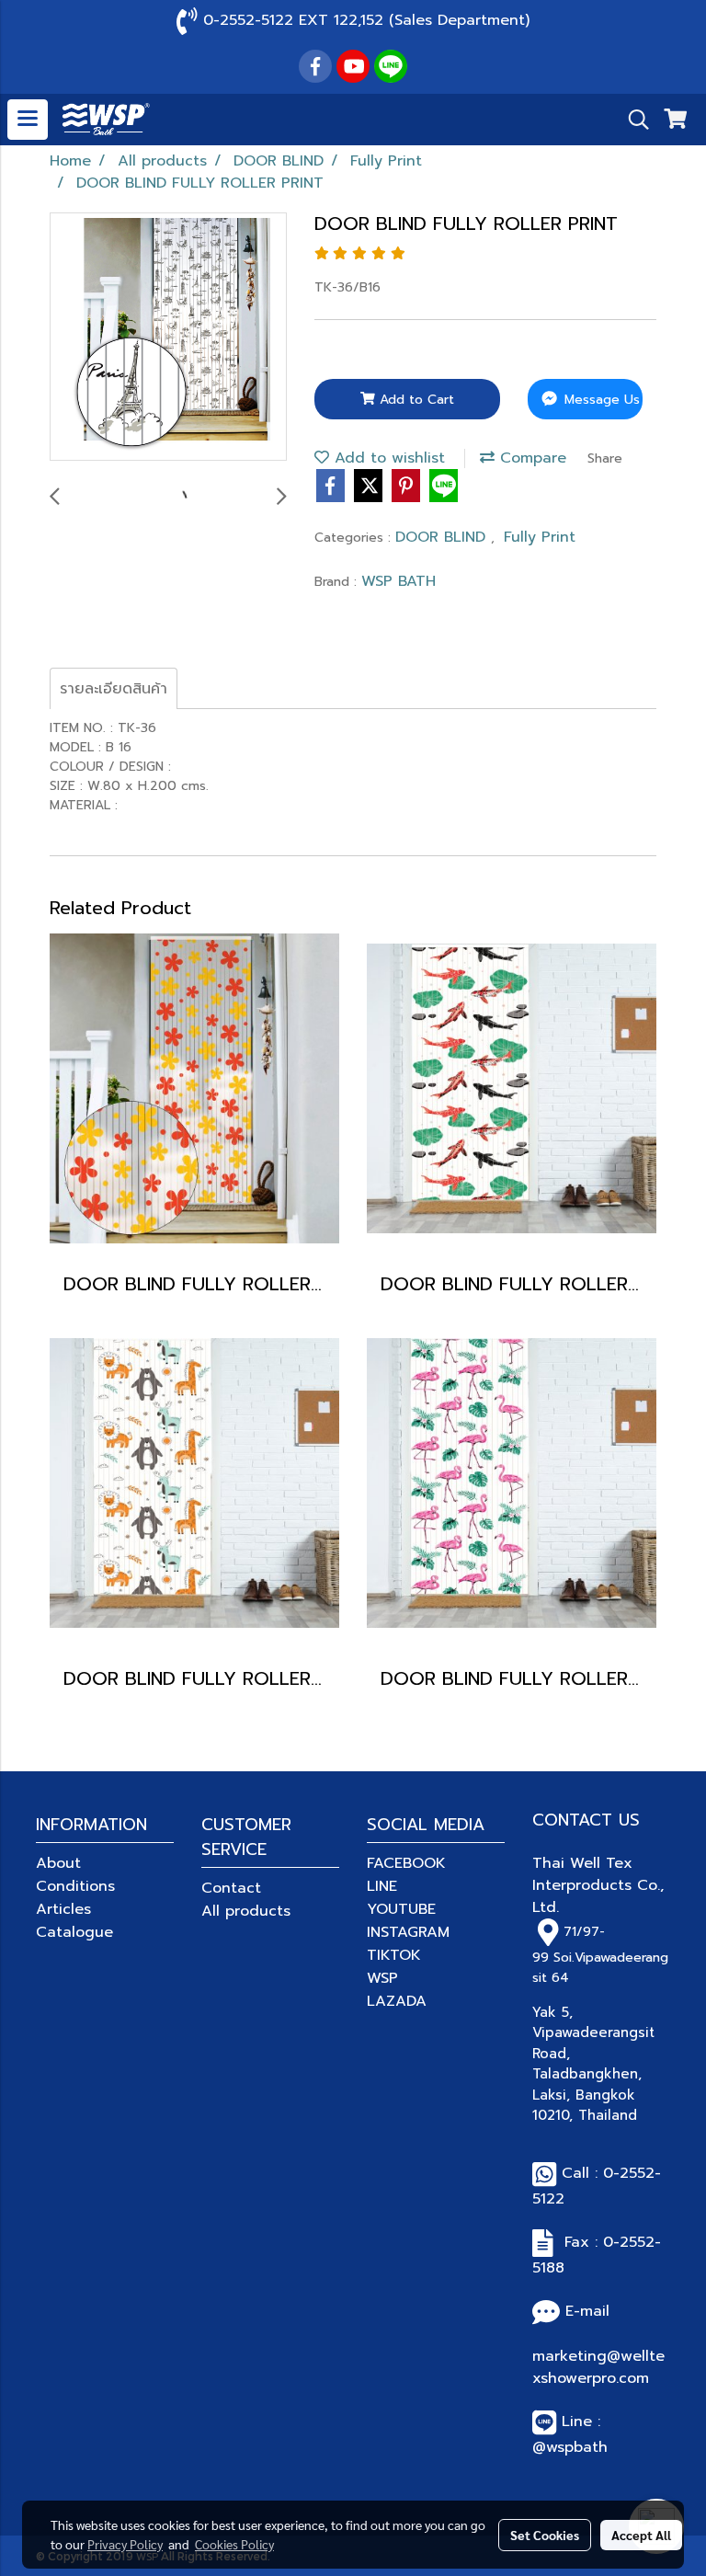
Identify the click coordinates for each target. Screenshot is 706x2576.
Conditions (75, 1886)
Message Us (600, 400)
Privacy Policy (125, 2544)
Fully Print (540, 537)
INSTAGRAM (408, 1932)
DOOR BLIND (443, 537)
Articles (63, 1909)
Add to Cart (415, 400)
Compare (530, 458)
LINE (382, 1886)
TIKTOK (394, 1955)
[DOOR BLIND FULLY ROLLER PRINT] (168, 338)
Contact (231, 1888)
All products (246, 1911)
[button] (632, 120)
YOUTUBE (401, 1909)
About (58, 1863)
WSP (382, 1978)
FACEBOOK (406, 1863)
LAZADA (397, 2001)
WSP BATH (399, 581)
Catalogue (74, 1932)
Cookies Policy (234, 2544)
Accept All (641, 2535)
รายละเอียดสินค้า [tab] (114, 689)
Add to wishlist (387, 458)
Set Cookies (545, 2535)
